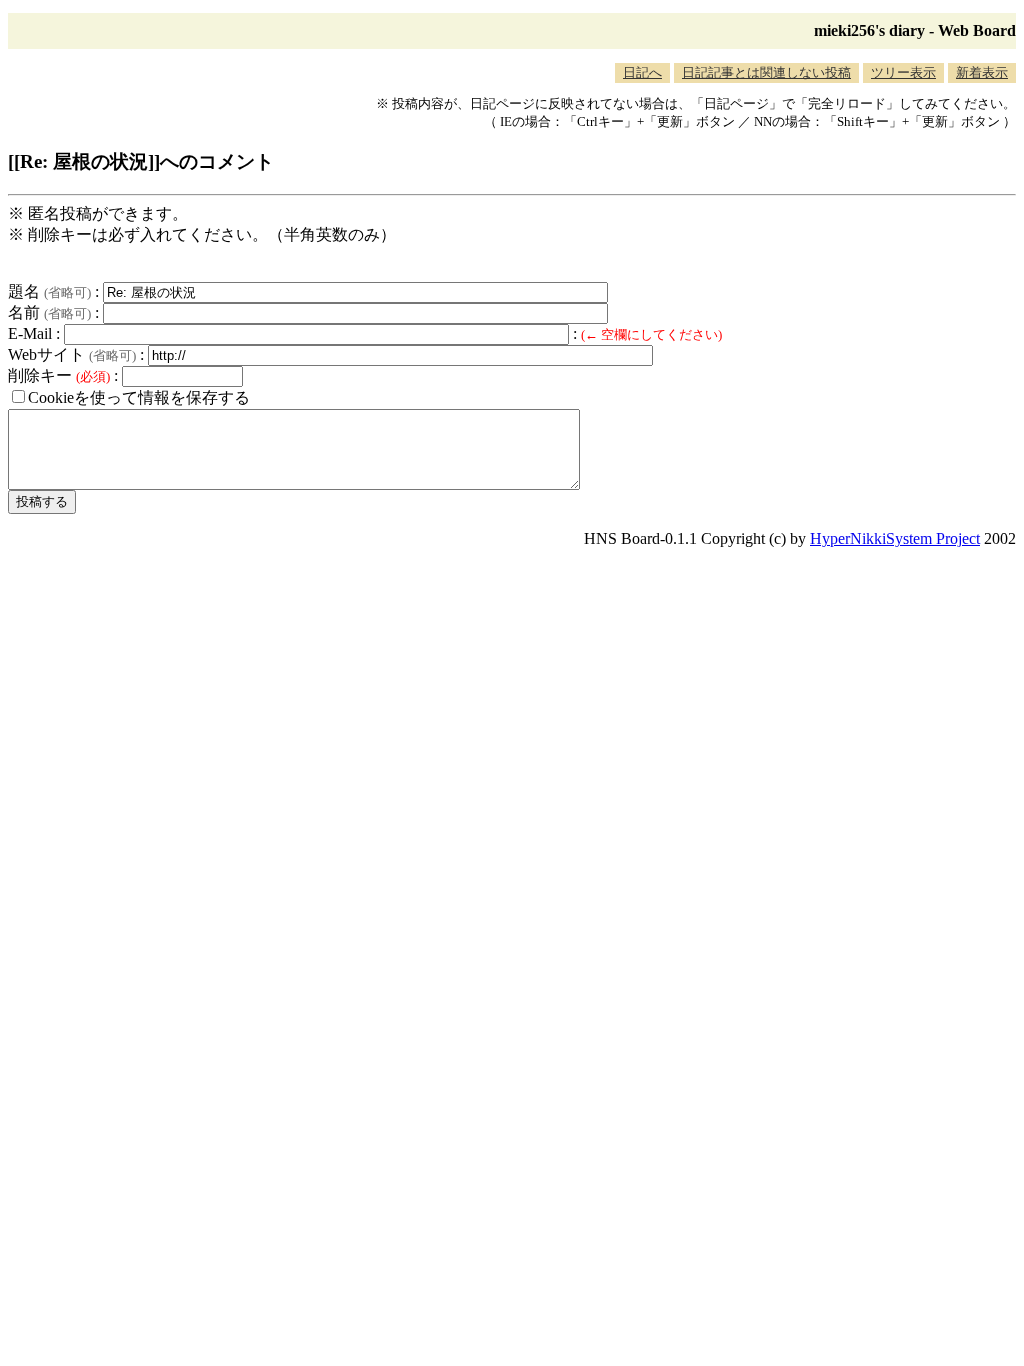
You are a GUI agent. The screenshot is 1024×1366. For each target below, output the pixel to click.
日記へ (642, 72)
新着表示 (982, 72)
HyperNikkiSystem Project (895, 538)
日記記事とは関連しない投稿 (766, 72)
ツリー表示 (903, 72)
